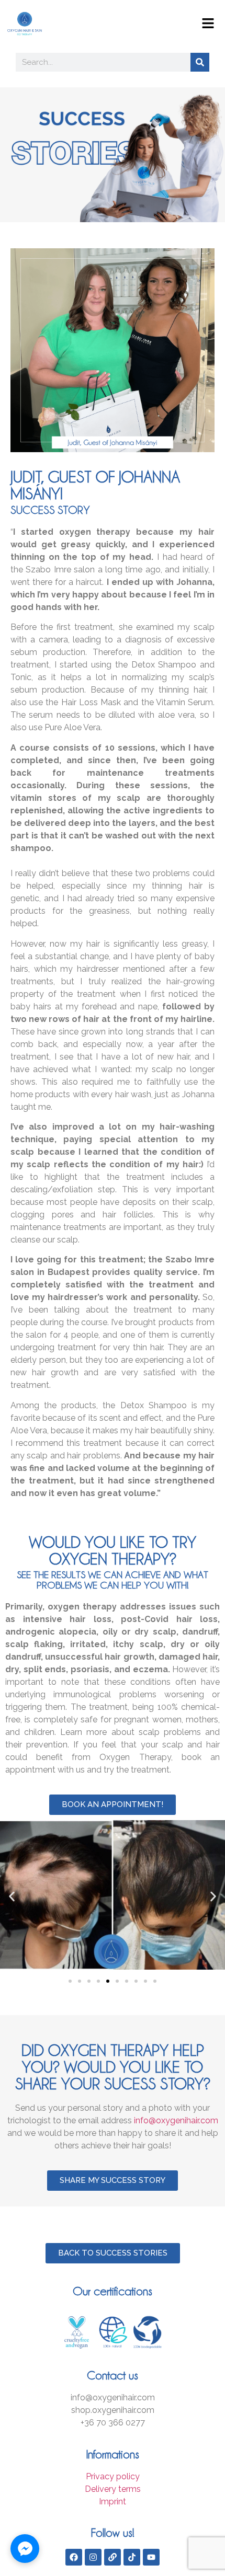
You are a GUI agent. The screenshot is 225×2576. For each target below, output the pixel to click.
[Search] (200, 62)
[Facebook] (74, 2557)
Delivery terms (113, 2489)
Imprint (113, 2502)
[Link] (113, 2557)
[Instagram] (93, 2557)
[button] (12, 1897)
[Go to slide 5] (108, 1981)
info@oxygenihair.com (176, 2120)
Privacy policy (113, 2476)
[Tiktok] (132, 2557)
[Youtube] (151, 2557)
